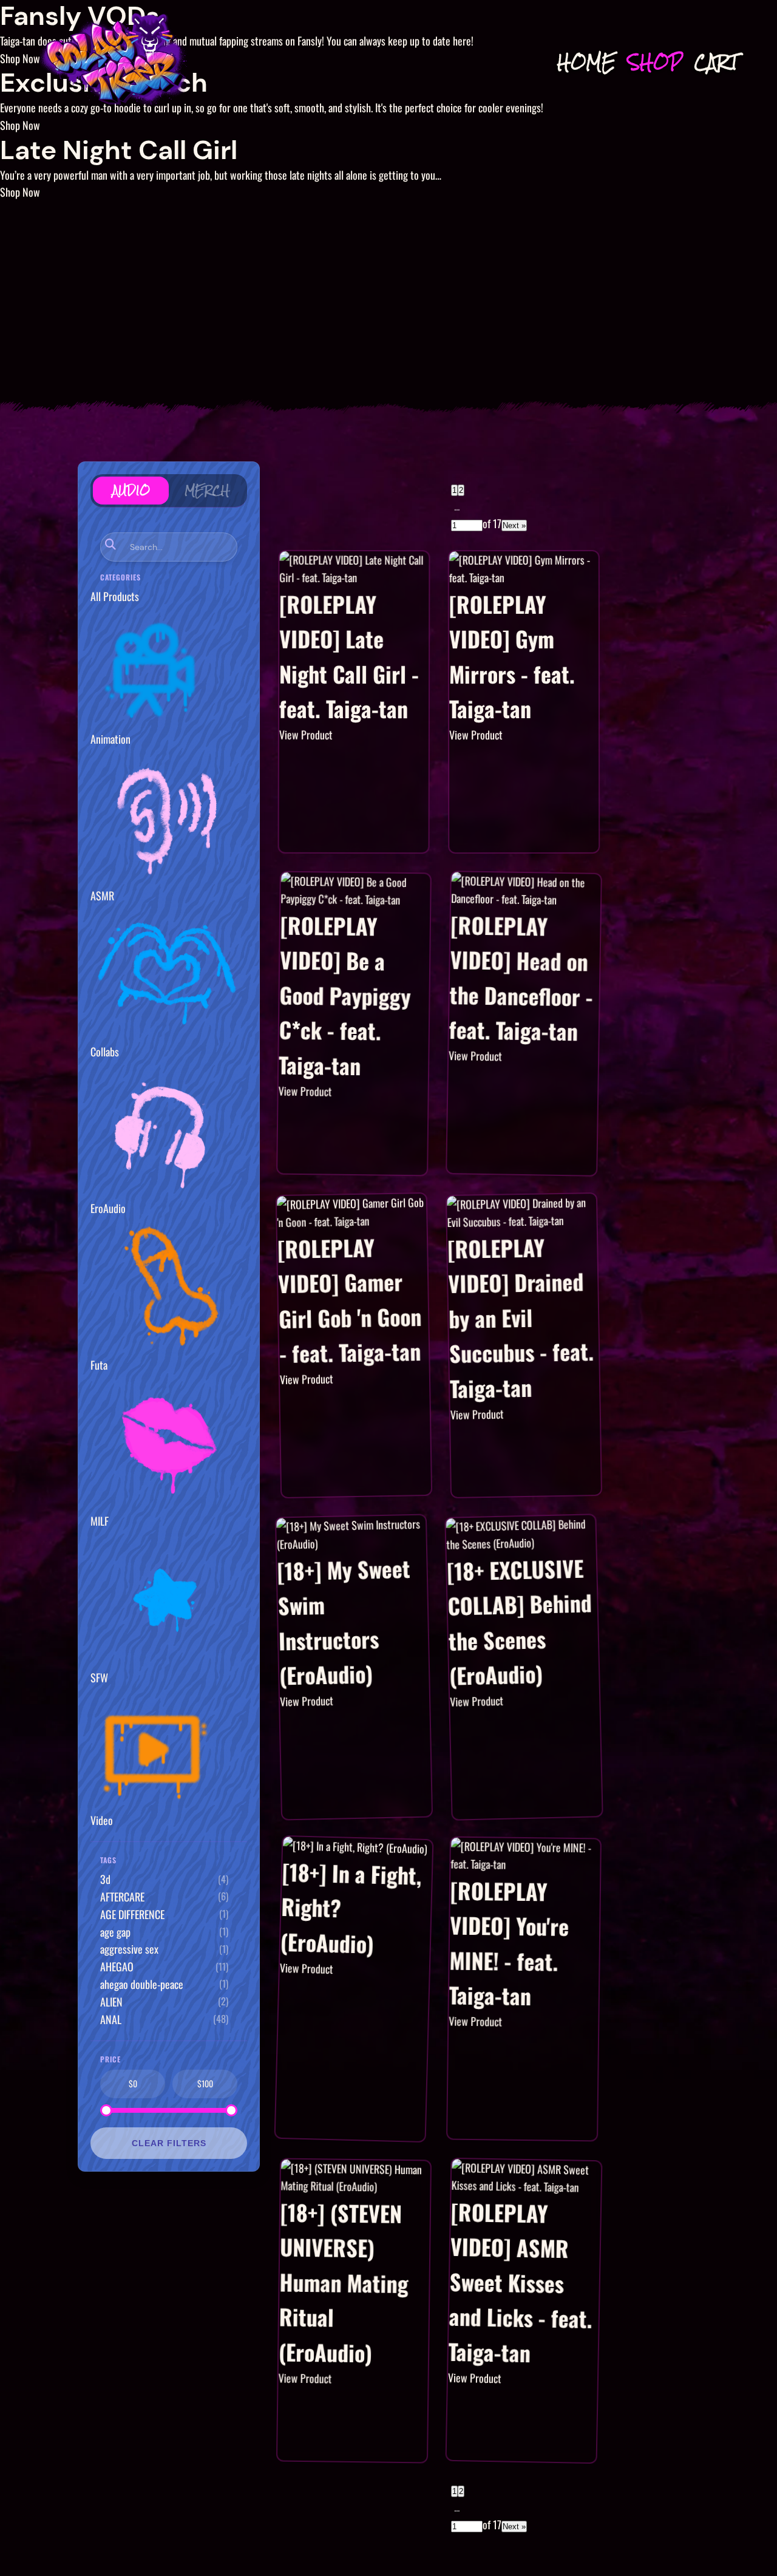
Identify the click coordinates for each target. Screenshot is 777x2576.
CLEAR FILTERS (169, 2143)
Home (586, 62)
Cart (716, 62)
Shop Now (20, 125)
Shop (655, 62)
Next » (514, 525)
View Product (306, 735)
